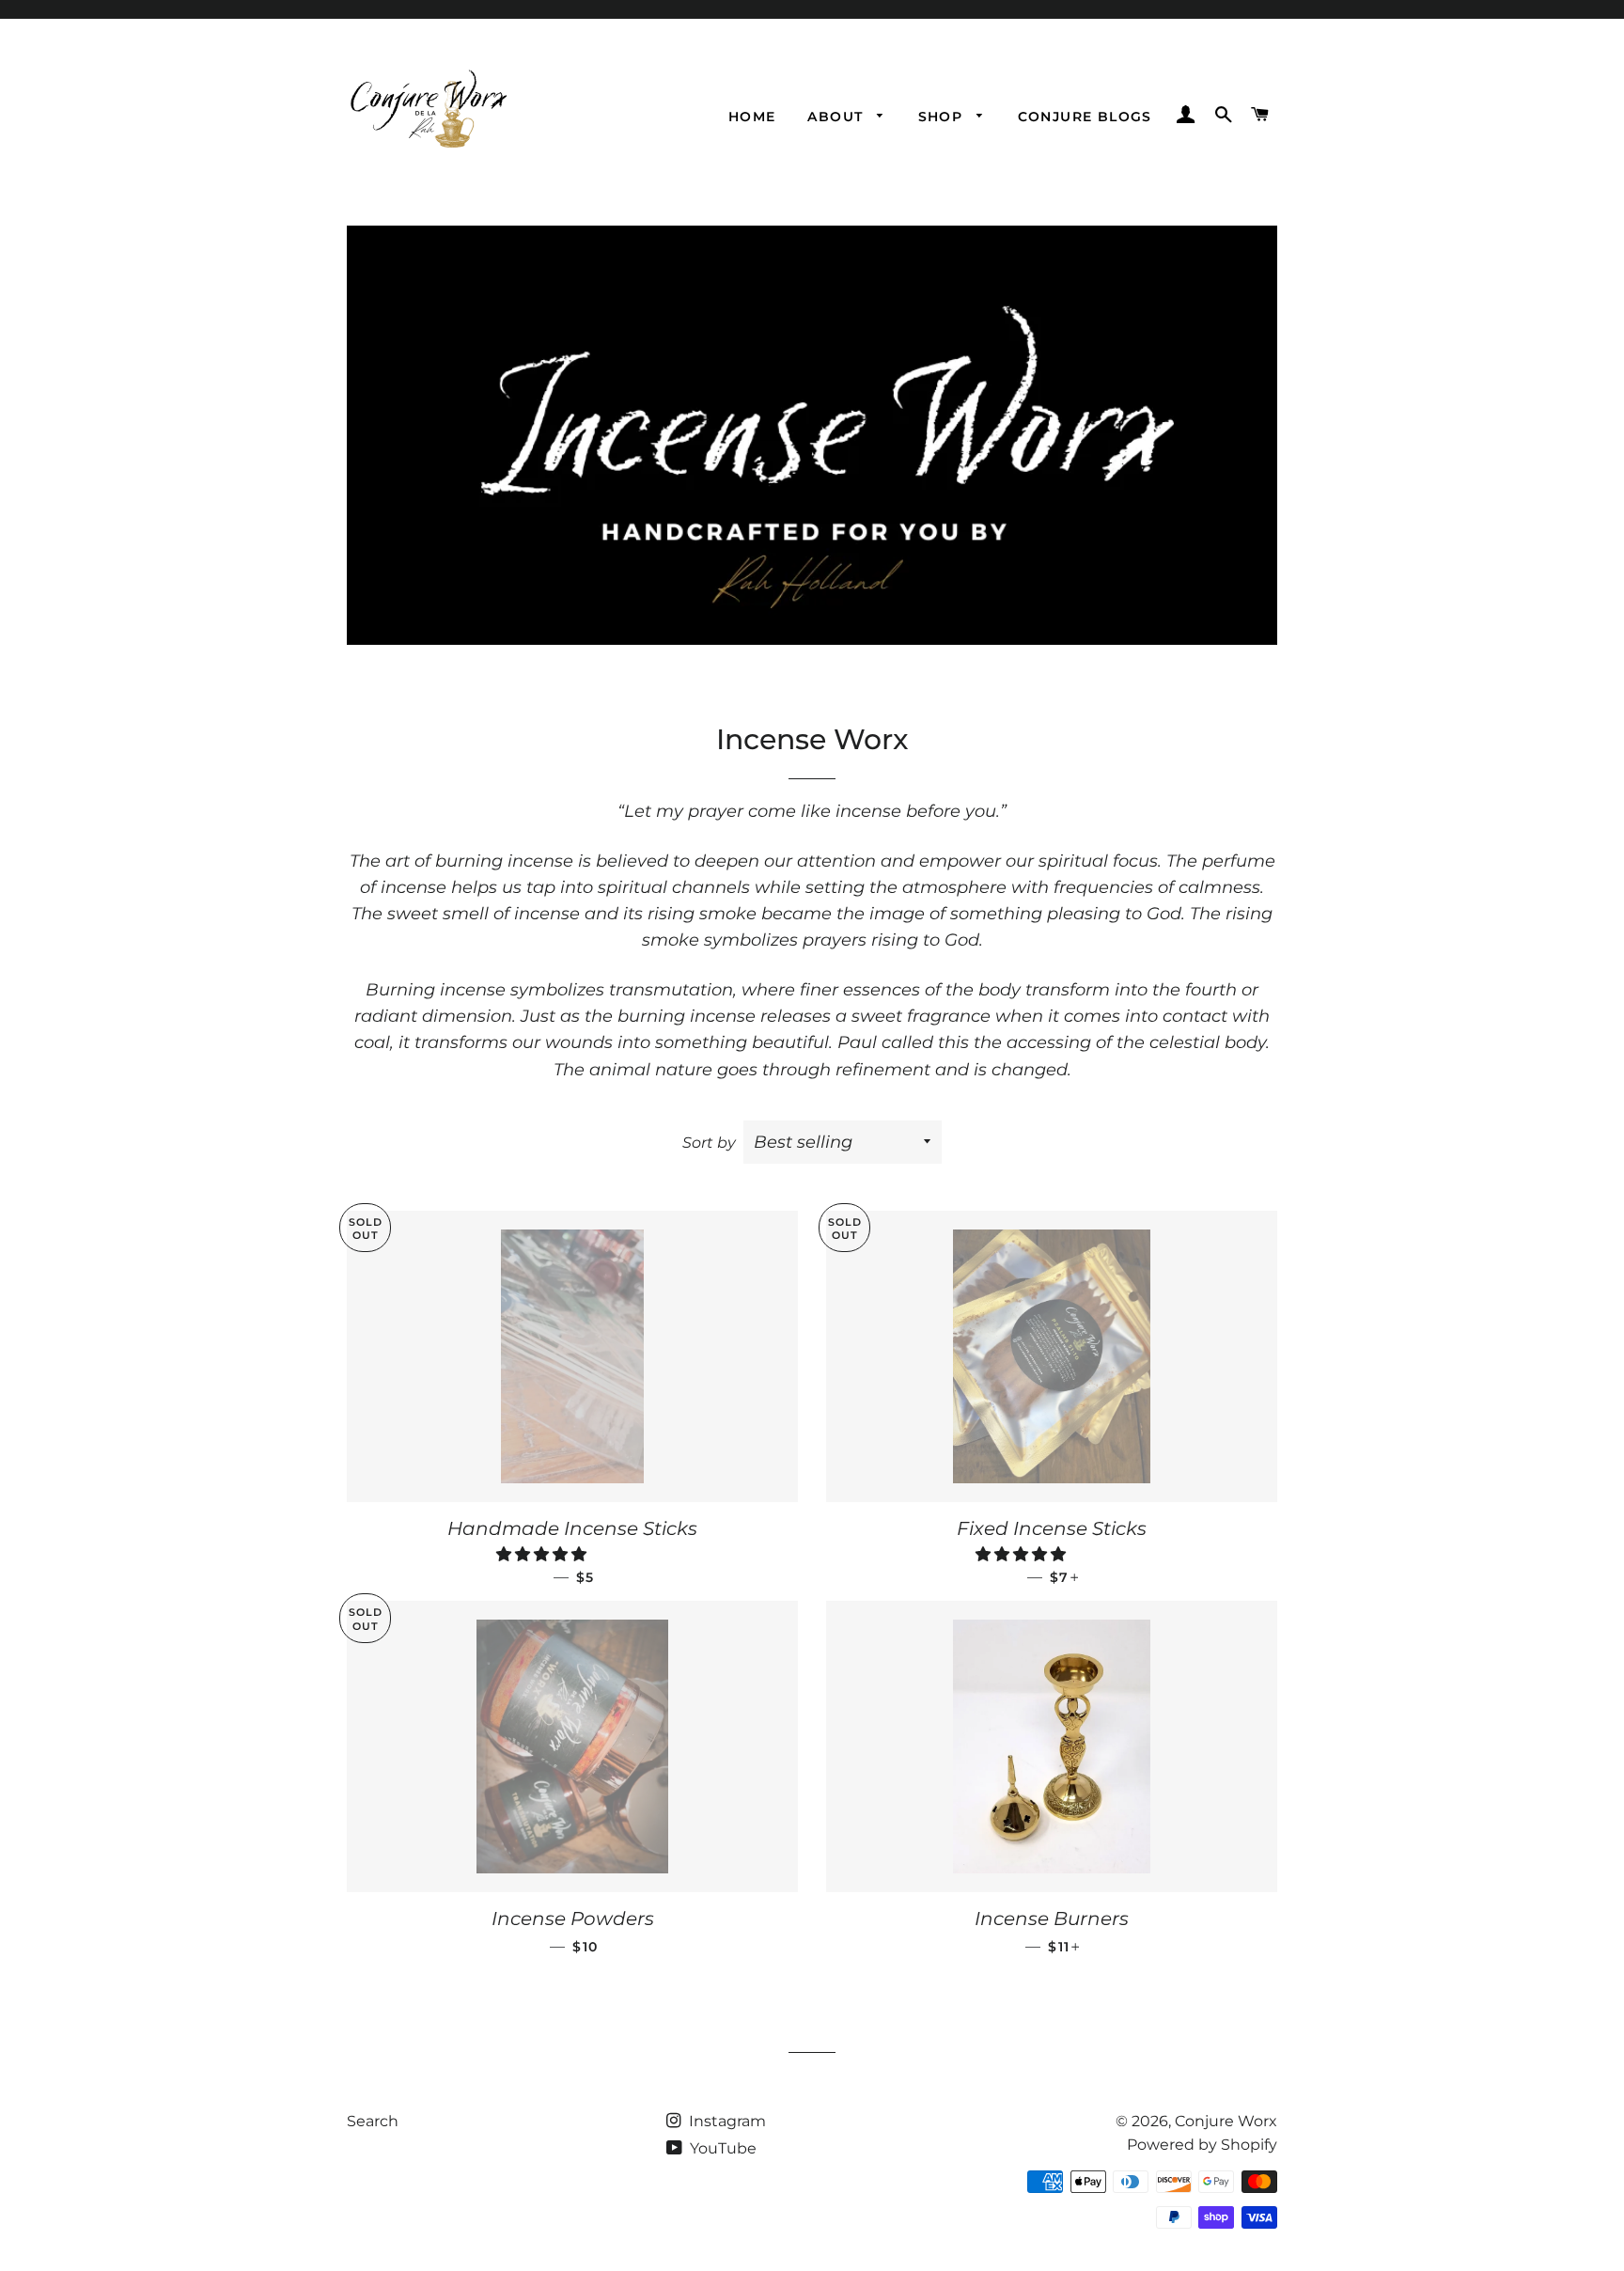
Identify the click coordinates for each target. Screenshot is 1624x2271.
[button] (543, 1554)
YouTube (721, 2148)
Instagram (726, 2121)
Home (752, 117)
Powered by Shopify (1202, 2145)
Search (373, 2121)
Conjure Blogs (1085, 117)
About (837, 117)
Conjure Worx (1226, 2121)
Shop (943, 117)
